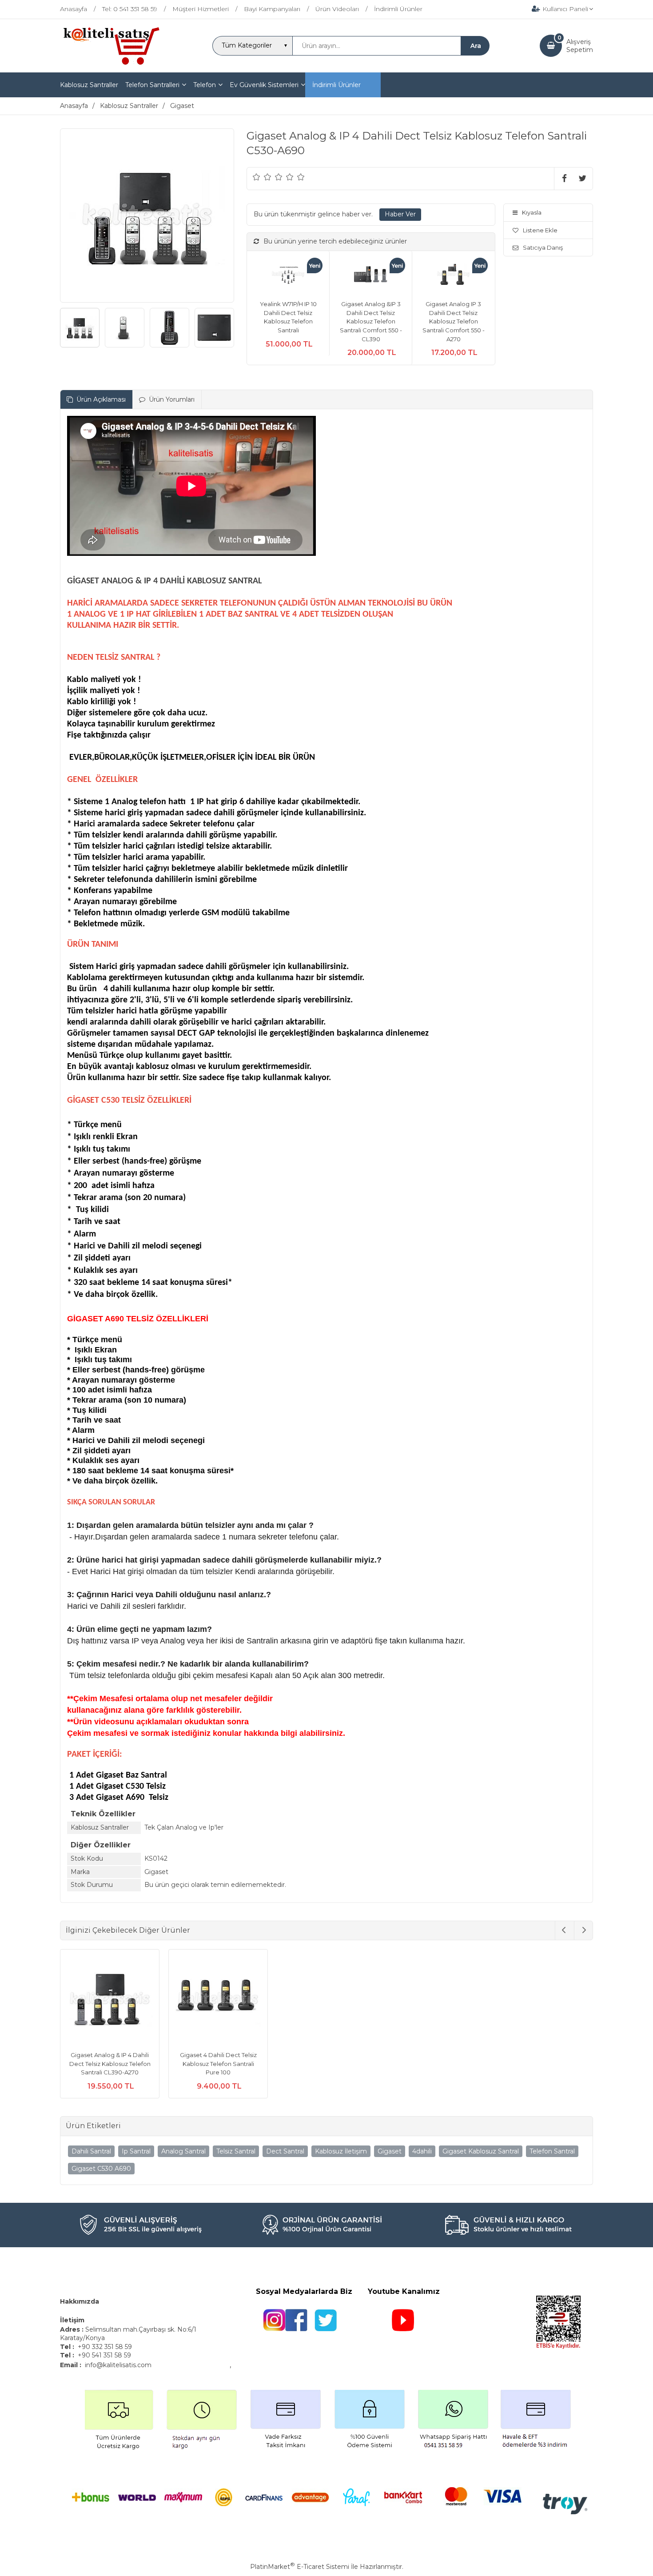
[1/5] (257, 177)
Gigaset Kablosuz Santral (481, 2151)
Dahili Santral (91, 2151)
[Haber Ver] (400, 215)
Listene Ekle (540, 230)
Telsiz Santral (236, 2151)
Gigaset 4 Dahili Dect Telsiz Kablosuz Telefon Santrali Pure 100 (218, 2064)
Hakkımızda (80, 2301)
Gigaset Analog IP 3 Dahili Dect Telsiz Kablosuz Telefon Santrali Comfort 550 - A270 (454, 321)
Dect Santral (285, 2151)
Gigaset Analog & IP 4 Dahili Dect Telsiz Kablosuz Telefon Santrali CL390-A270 (110, 2064)
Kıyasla (532, 212)
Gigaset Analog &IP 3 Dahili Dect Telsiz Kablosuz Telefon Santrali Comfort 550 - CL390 (371, 321)
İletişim (73, 2320)
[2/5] (262, 177)
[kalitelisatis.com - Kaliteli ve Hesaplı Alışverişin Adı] (111, 64)
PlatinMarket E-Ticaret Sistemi (300, 2567)
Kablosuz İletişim (341, 2151)
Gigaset (390, 2151)
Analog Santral (183, 2151)
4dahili (422, 2151)
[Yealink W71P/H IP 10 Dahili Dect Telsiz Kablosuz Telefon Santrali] (288, 276)
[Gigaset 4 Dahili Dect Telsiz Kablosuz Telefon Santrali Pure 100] (218, 2000)
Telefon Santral (552, 2151)
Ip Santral (136, 2151)
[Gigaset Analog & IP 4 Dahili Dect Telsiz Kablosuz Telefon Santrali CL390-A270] (110, 2000)
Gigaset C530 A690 (101, 2169)
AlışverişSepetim (580, 46)
